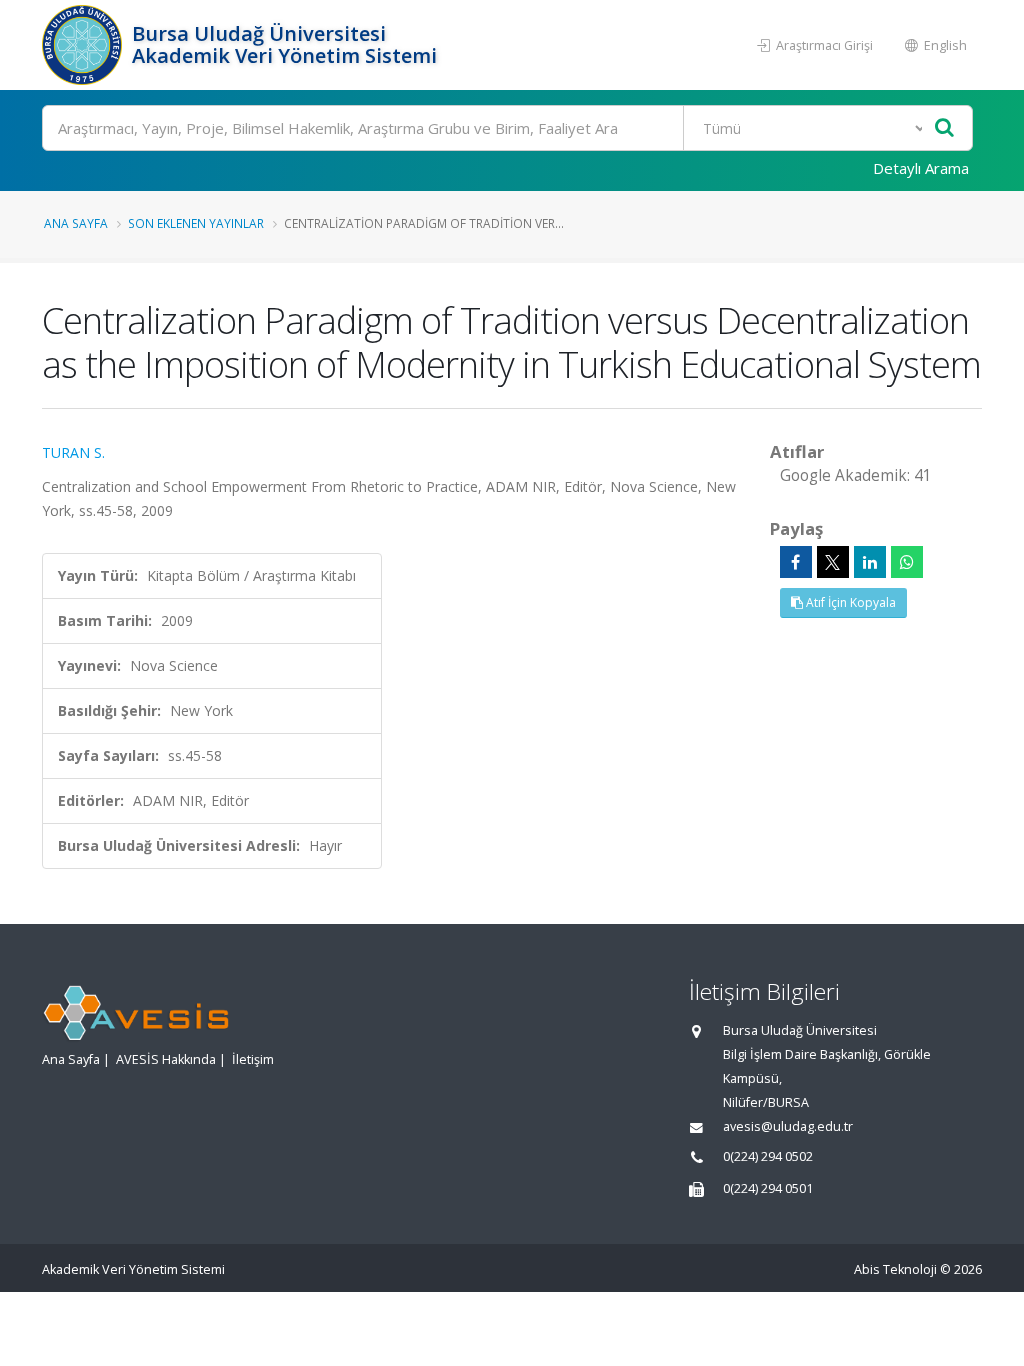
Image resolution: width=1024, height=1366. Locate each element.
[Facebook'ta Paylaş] (796, 562)
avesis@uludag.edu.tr (788, 1126)
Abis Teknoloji (895, 1269)
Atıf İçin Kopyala (849, 602)
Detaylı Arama (921, 168)
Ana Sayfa (76, 223)
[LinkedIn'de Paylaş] (870, 562)
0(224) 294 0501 (768, 1188)
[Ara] (944, 128)
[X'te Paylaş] (833, 562)
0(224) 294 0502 (768, 1156)
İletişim (253, 1059)
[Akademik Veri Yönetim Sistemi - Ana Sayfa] (84, 45)
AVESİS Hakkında (166, 1059)
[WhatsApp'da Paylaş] (907, 562)
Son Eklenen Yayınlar (196, 223)
